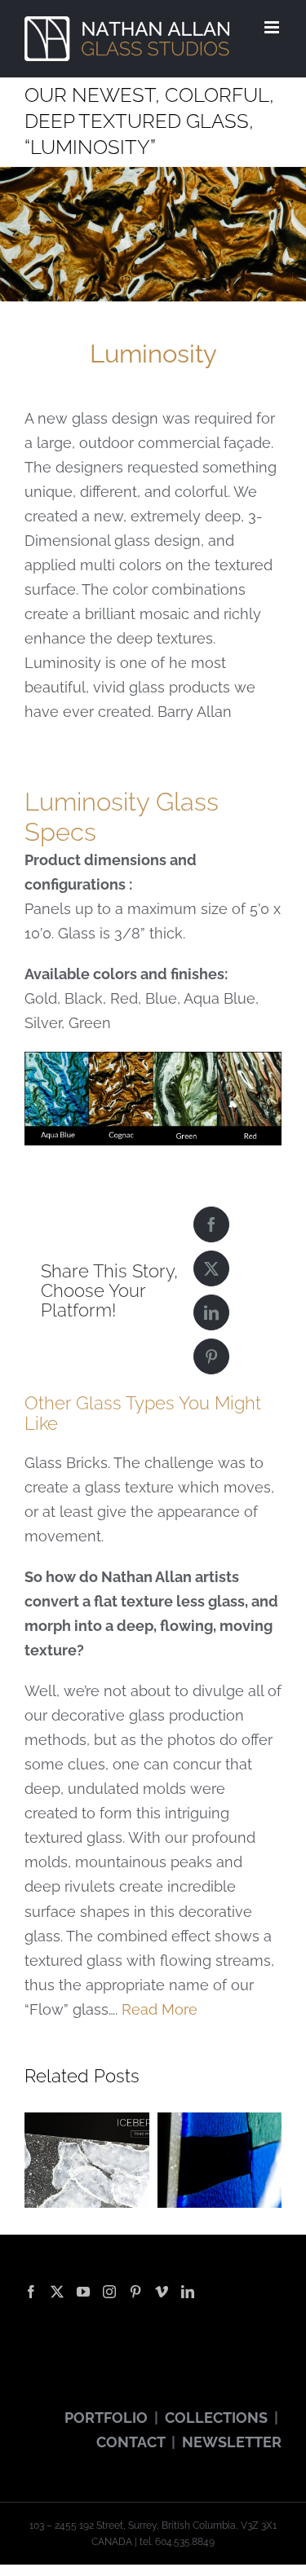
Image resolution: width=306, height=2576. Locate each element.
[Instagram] (109, 2292)
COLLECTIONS (216, 2418)
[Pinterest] (211, 1356)
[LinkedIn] (211, 1312)
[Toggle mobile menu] (273, 27)
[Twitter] (57, 2292)
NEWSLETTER (232, 2442)
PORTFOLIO (106, 2418)
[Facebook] (211, 1224)
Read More (160, 2009)
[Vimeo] (162, 2292)
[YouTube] (83, 2292)
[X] (211, 1268)
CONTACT (131, 2442)
